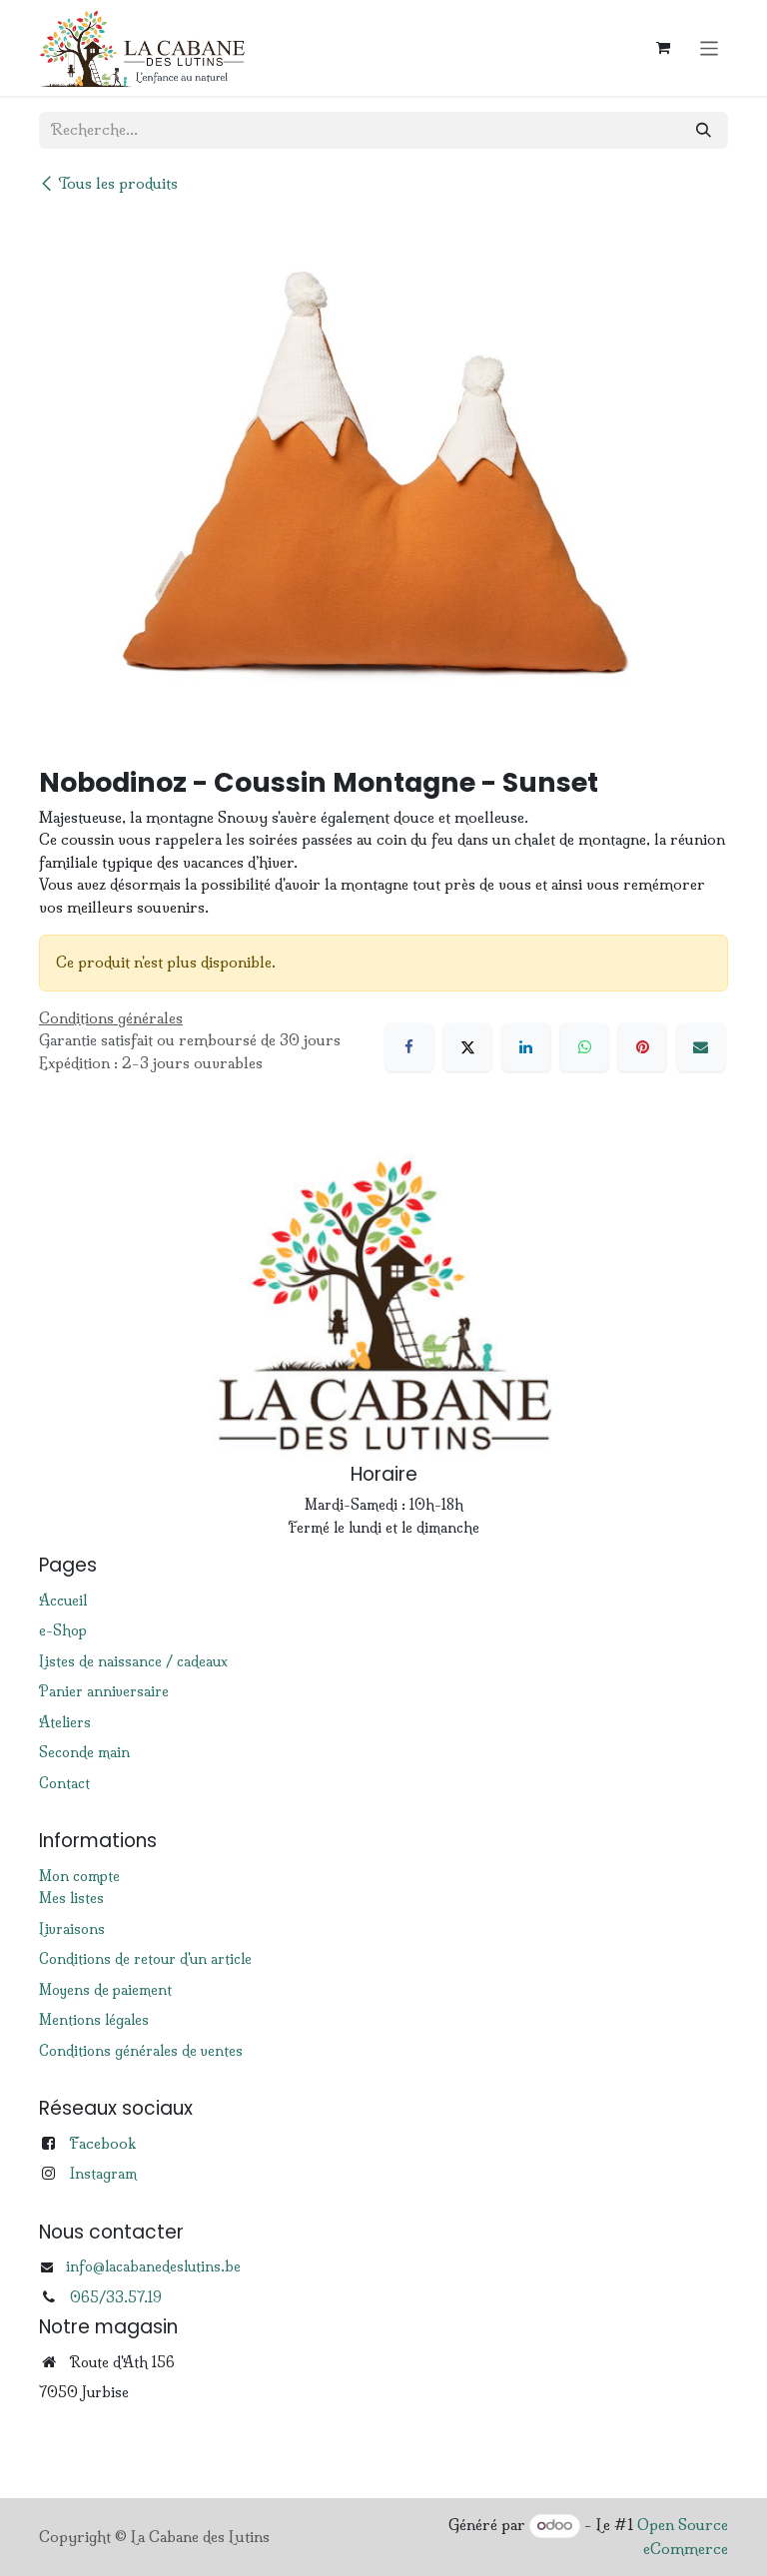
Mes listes (71, 1898)
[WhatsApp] (584, 1047)
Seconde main (84, 1752)
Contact (64, 1783)
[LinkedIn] (526, 1047)
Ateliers (65, 1722)
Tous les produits (118, 183)
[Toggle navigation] (710, 47)
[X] (467, 1047)
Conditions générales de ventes (141, 2051)
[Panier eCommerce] (663, 48)
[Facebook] (409, 1047)
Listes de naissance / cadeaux (133, 1661)
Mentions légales (94, 2020)
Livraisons (72, 1929)
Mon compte (79, 1876)
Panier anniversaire (104, 1691)
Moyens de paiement (105, 1990)
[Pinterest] (642, 1047)
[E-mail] (701, 1047)
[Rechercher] (704, 130)
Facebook (102, 2143)
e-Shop (63, 1630)
